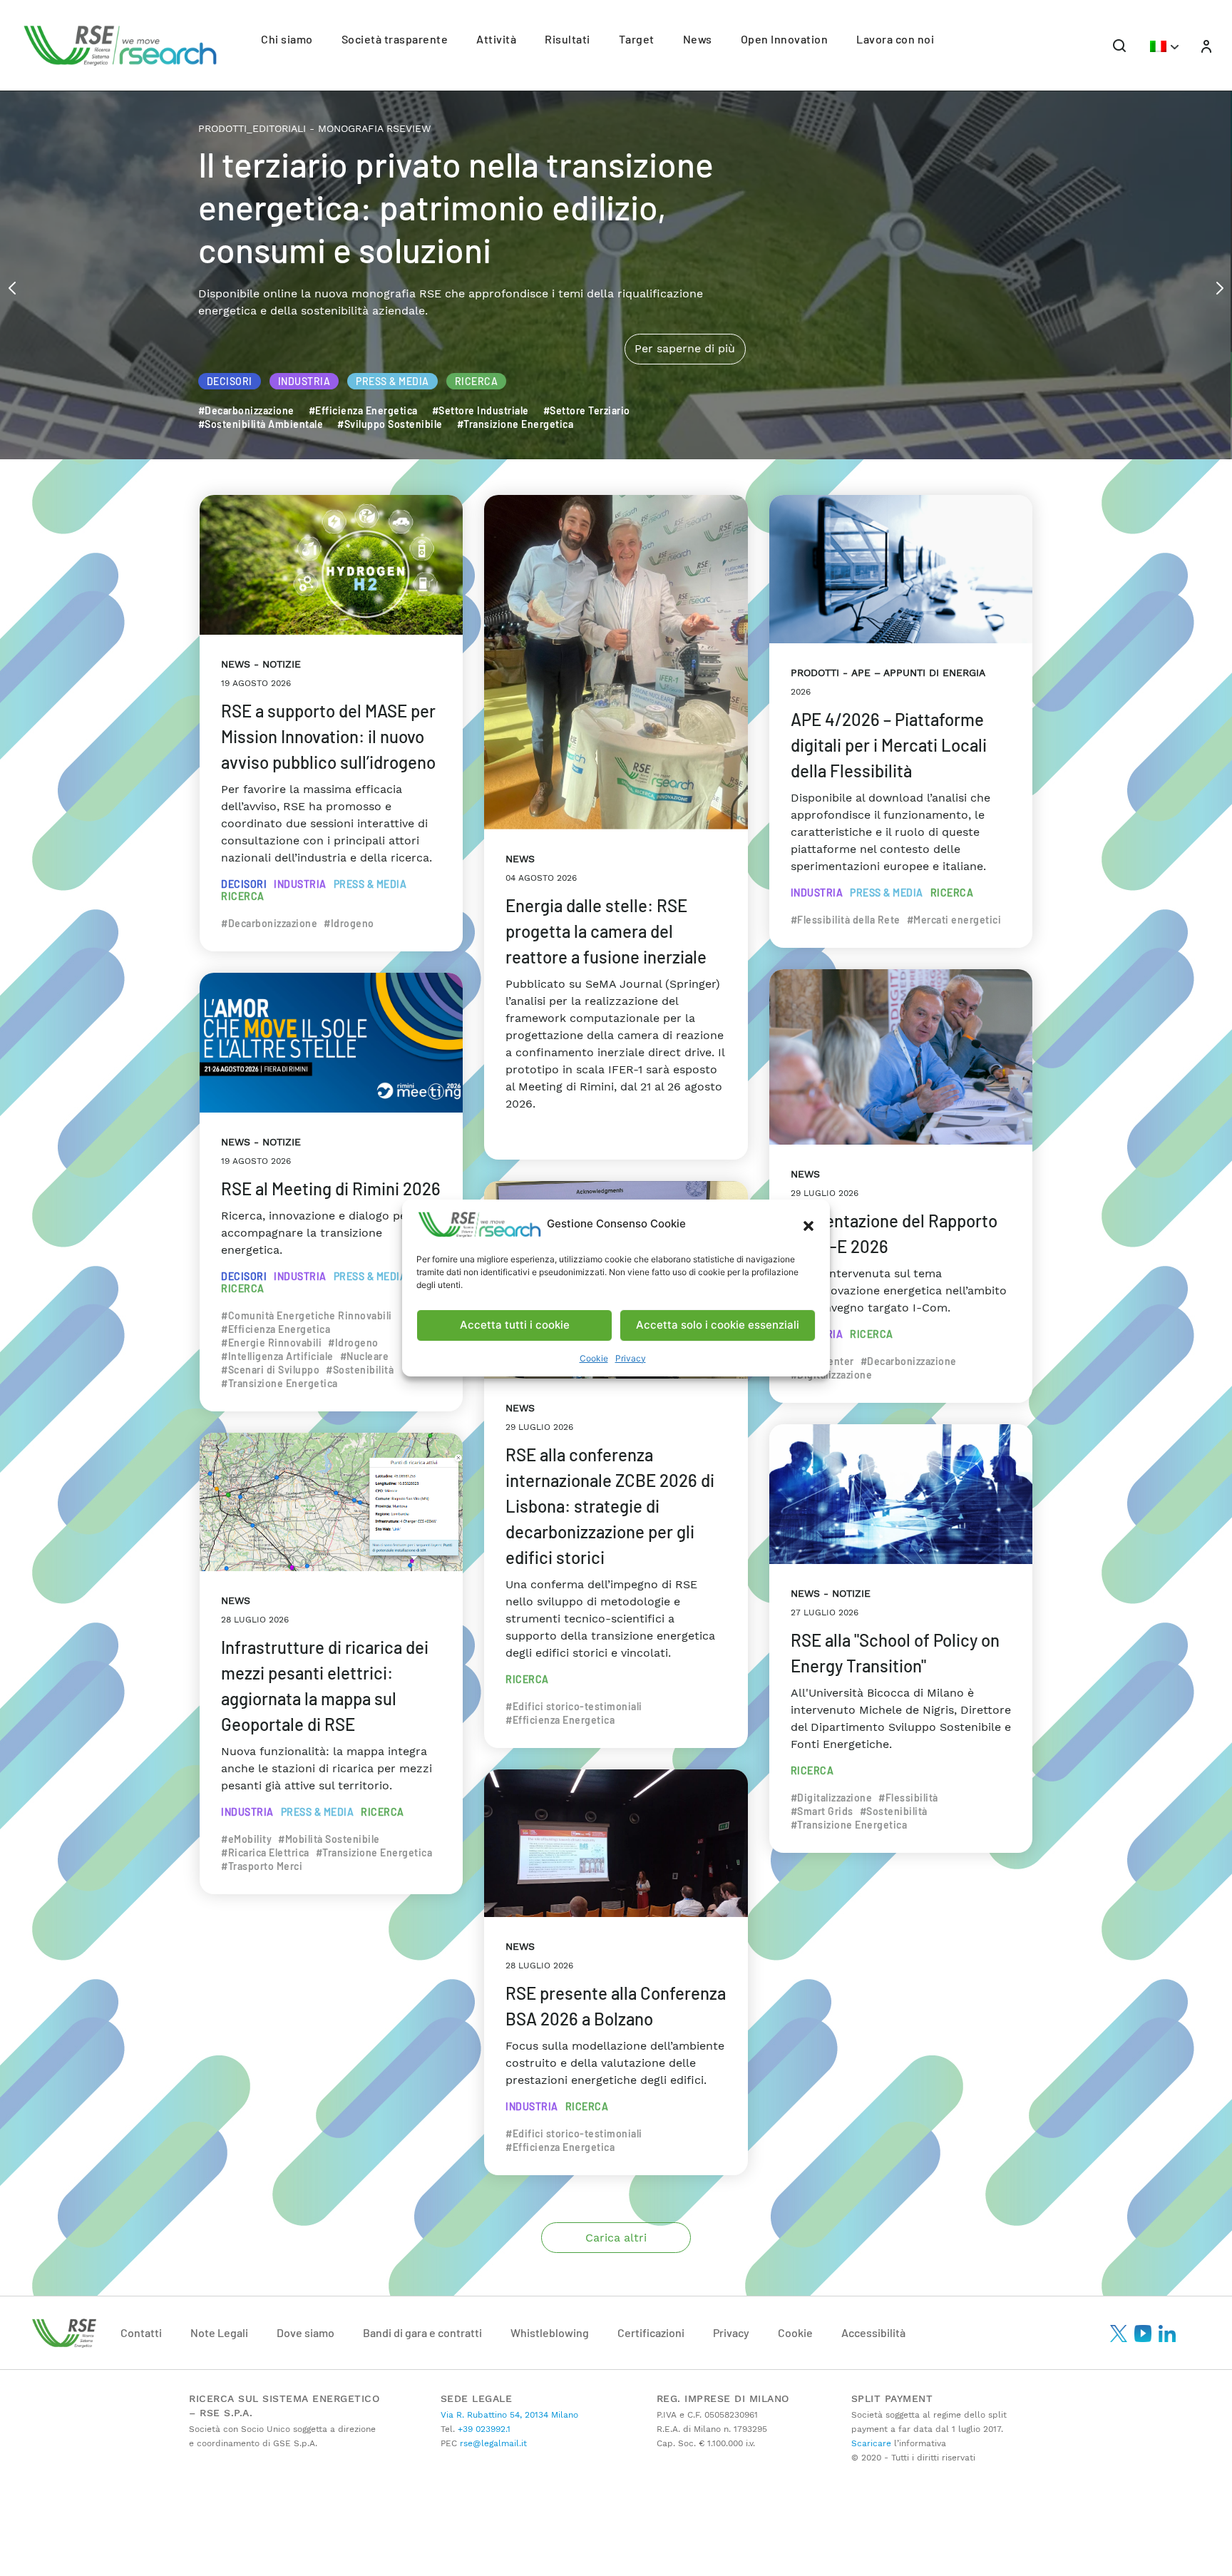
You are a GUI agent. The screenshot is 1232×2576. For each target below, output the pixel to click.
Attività (496, 39)
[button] (808, 1225)
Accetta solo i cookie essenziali (718, 1325)
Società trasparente (395, 39)
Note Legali (219, 2332)
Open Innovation (785, 39)
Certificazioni (651, 2332)
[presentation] (12, 287)
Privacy (631, 1358)
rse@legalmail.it (492, 2443)
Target (637, 39)
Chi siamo (287, 39)
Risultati (568, 39)
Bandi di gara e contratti (422, 2332)
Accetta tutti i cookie (515, 1325)
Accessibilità (873, 2332)
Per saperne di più (685, 288)
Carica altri (616, 2238)
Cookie (594, 1358)
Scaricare (871, 2443)
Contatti (141, 2332)
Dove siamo (306, 2332)
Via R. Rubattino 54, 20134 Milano (509, 2415)
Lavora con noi (895, 39)
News (698, 39)
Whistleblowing (550, 2332)
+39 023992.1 (483, 2429)
